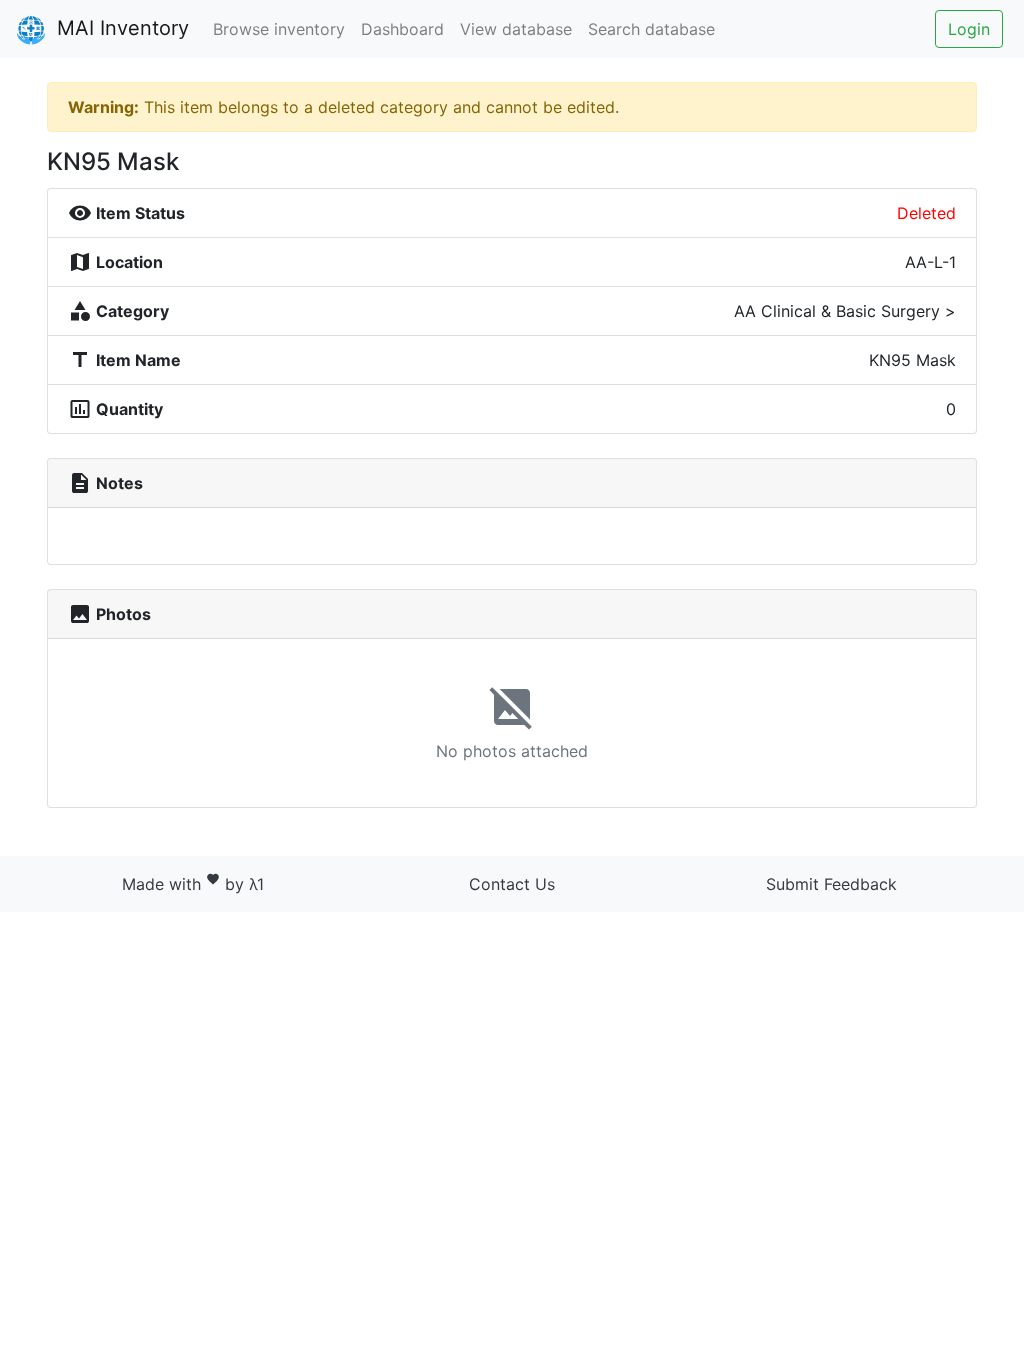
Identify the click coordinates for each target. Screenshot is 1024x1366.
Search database (651, 29)
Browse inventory (279, 29)
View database (516, 29)
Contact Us (512, 884)
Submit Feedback (831, 884)
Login (969, 29)
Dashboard (402, 29)
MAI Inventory (120, 28)
